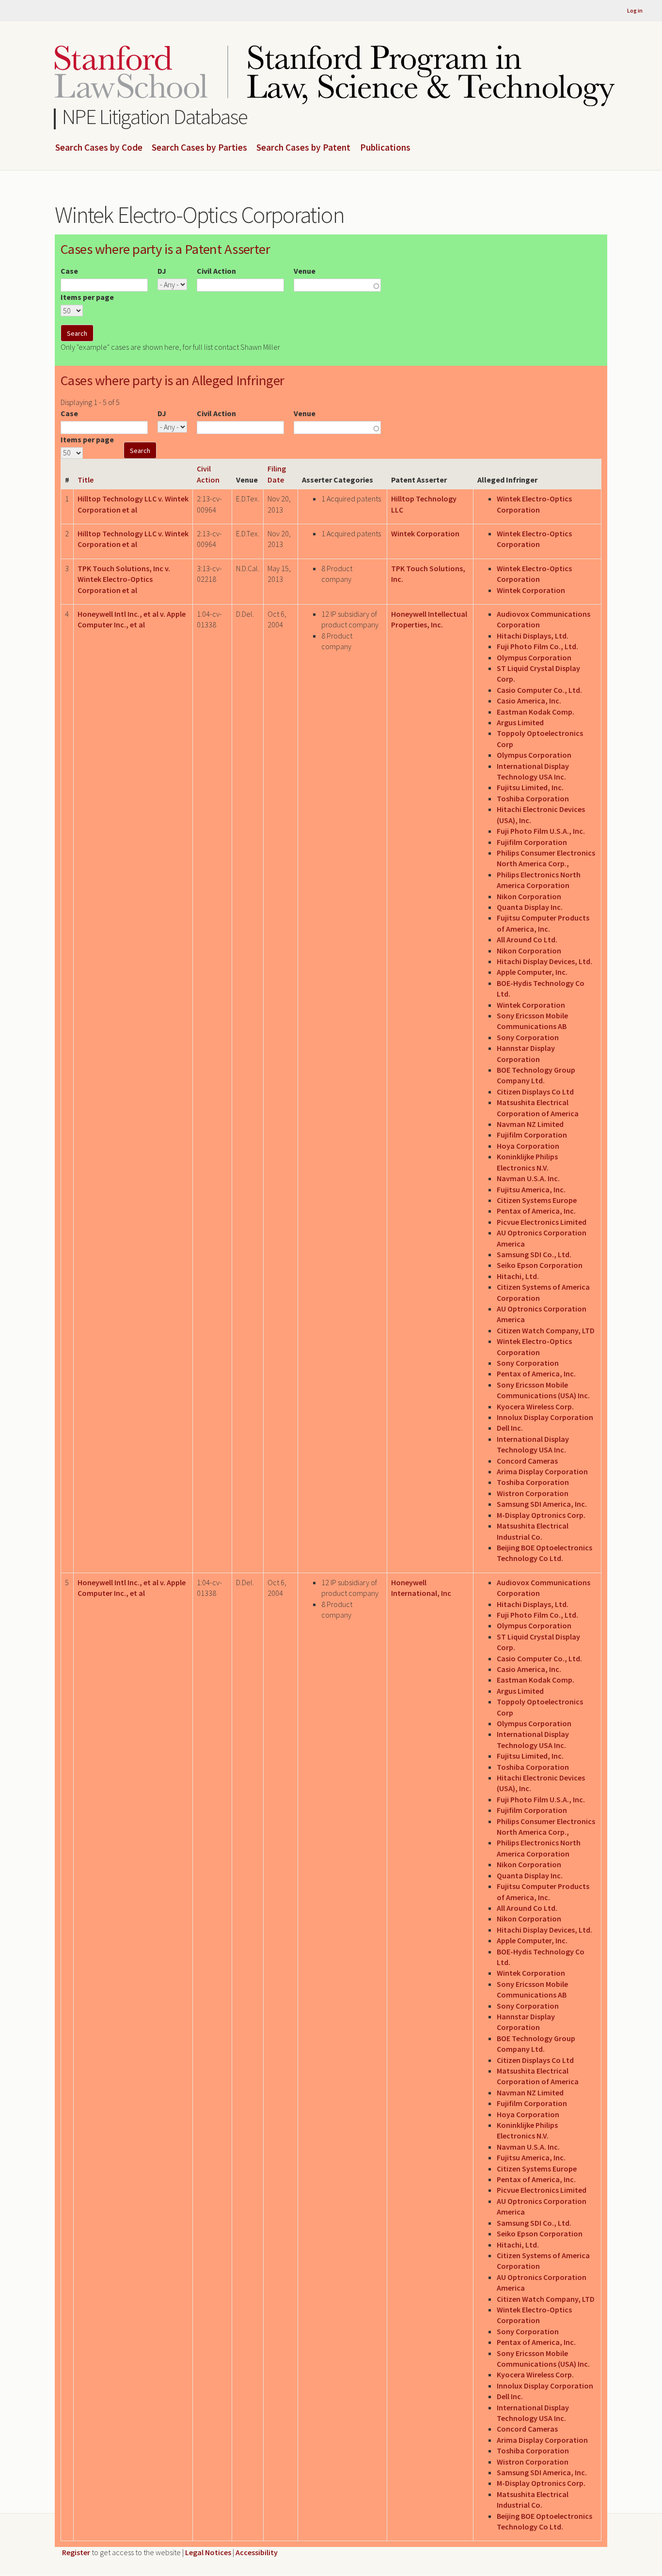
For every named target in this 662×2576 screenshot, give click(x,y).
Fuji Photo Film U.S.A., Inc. (541, 831)
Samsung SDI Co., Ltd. (534, 1254)
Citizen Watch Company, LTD (546, 1330)
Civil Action (216, 271)
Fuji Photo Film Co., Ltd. (537, 646)
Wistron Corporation (533, 1493)
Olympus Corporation (534, 657)
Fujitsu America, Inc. (531, 1189)
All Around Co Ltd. (527, 939)
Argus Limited (520, 722)
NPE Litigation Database (155, 117)
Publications (385, 148)
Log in (635, 10)
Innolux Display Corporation (545, 1417)
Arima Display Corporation (542, 1471)
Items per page (87, 297)
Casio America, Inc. (529, 701)
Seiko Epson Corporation (540, 1265)
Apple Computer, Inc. (532, 972)
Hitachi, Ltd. (518, 1276)
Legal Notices (208, 2552)
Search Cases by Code (99, 148)
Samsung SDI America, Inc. (542, 1504)
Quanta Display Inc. (530, 907)
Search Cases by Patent (303, 148)
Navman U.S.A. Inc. (528, 1178)
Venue (305, 271)
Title (86, 480)
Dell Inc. (510, 1428)
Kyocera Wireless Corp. (535, 1406)
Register (76, 2552)
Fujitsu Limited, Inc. (530, 787)
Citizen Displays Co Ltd (535, 1092)
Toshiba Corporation (533, 798)
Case (69, 271)
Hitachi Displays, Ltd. (533, 636)
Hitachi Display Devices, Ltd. (544, 961)
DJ (162, 271)
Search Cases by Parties (199, 148)
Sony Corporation (528, 1037)
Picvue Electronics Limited (542, 1222)
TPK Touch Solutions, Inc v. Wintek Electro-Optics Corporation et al (124, 579)
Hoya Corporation (528, 1146)
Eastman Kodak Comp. (536, 712)
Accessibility (257, 2552)
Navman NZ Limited (530, 1124)
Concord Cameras (527, 1461)
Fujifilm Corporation (532, 842)
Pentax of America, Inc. (536, 1211)
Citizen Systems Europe (537, 1200)
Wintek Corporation (425, 533)
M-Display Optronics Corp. (541, 1515)
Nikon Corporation (529, 896)
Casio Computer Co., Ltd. (539, 690)
